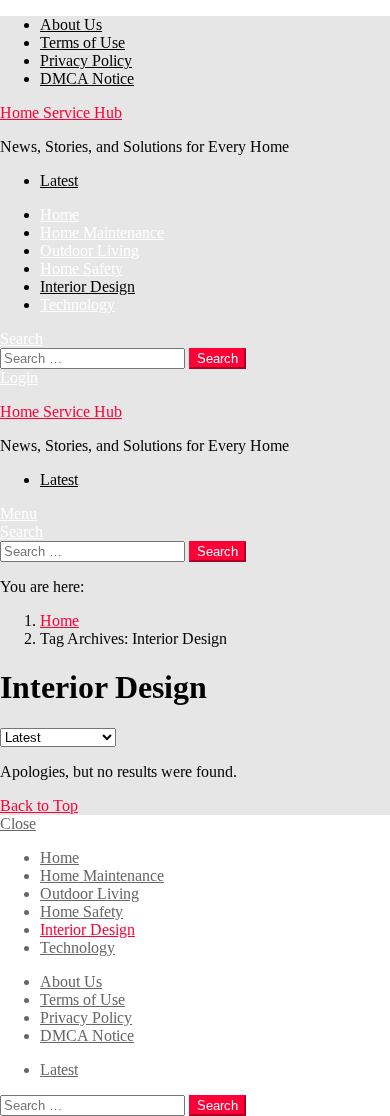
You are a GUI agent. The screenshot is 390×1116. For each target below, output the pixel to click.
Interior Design (87, 286)
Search (217, 358)
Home (59, 214)
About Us (71, 24)
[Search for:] (94, 357)
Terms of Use (82, 42)
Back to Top (39, 805)
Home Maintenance (102, 232)
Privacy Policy (86, 60)
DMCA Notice (87, 78)
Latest (59, 180)
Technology (77, 304)
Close (18, 823)
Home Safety (81, 268)
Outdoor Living (89, 250)
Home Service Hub (61, 112)
